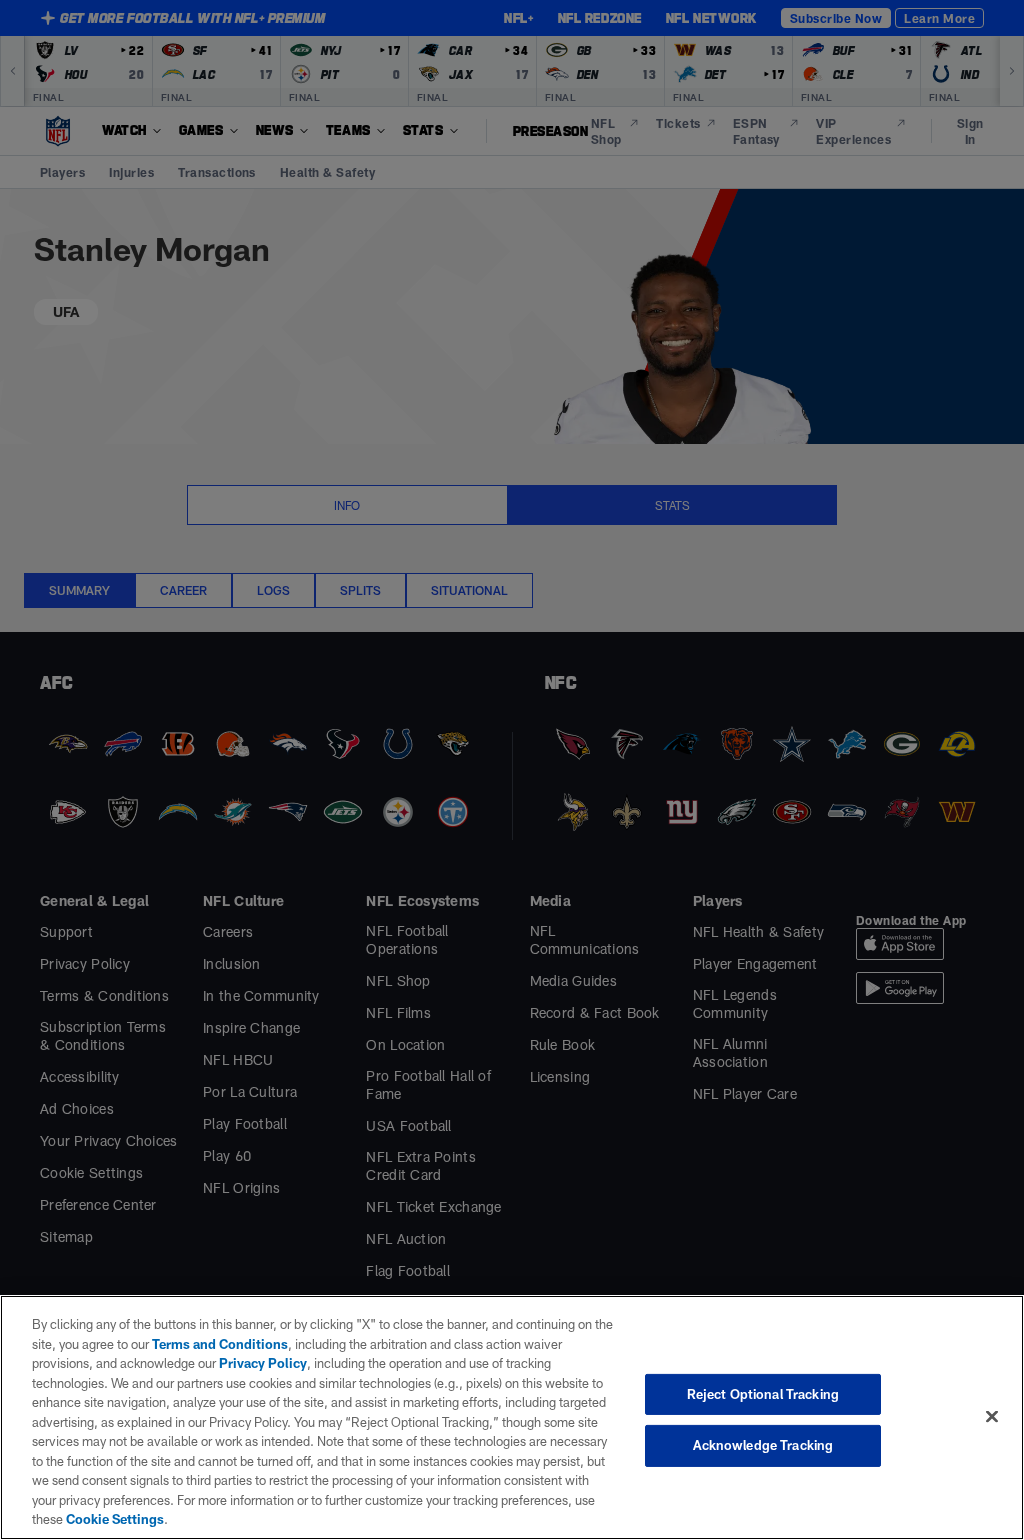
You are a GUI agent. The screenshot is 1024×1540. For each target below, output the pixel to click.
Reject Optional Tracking (763, 1394)
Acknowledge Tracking (763, 1445)
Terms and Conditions (220, 1344)
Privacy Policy (263, 1363)
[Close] (992, 1416)
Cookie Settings (115, 1519)
